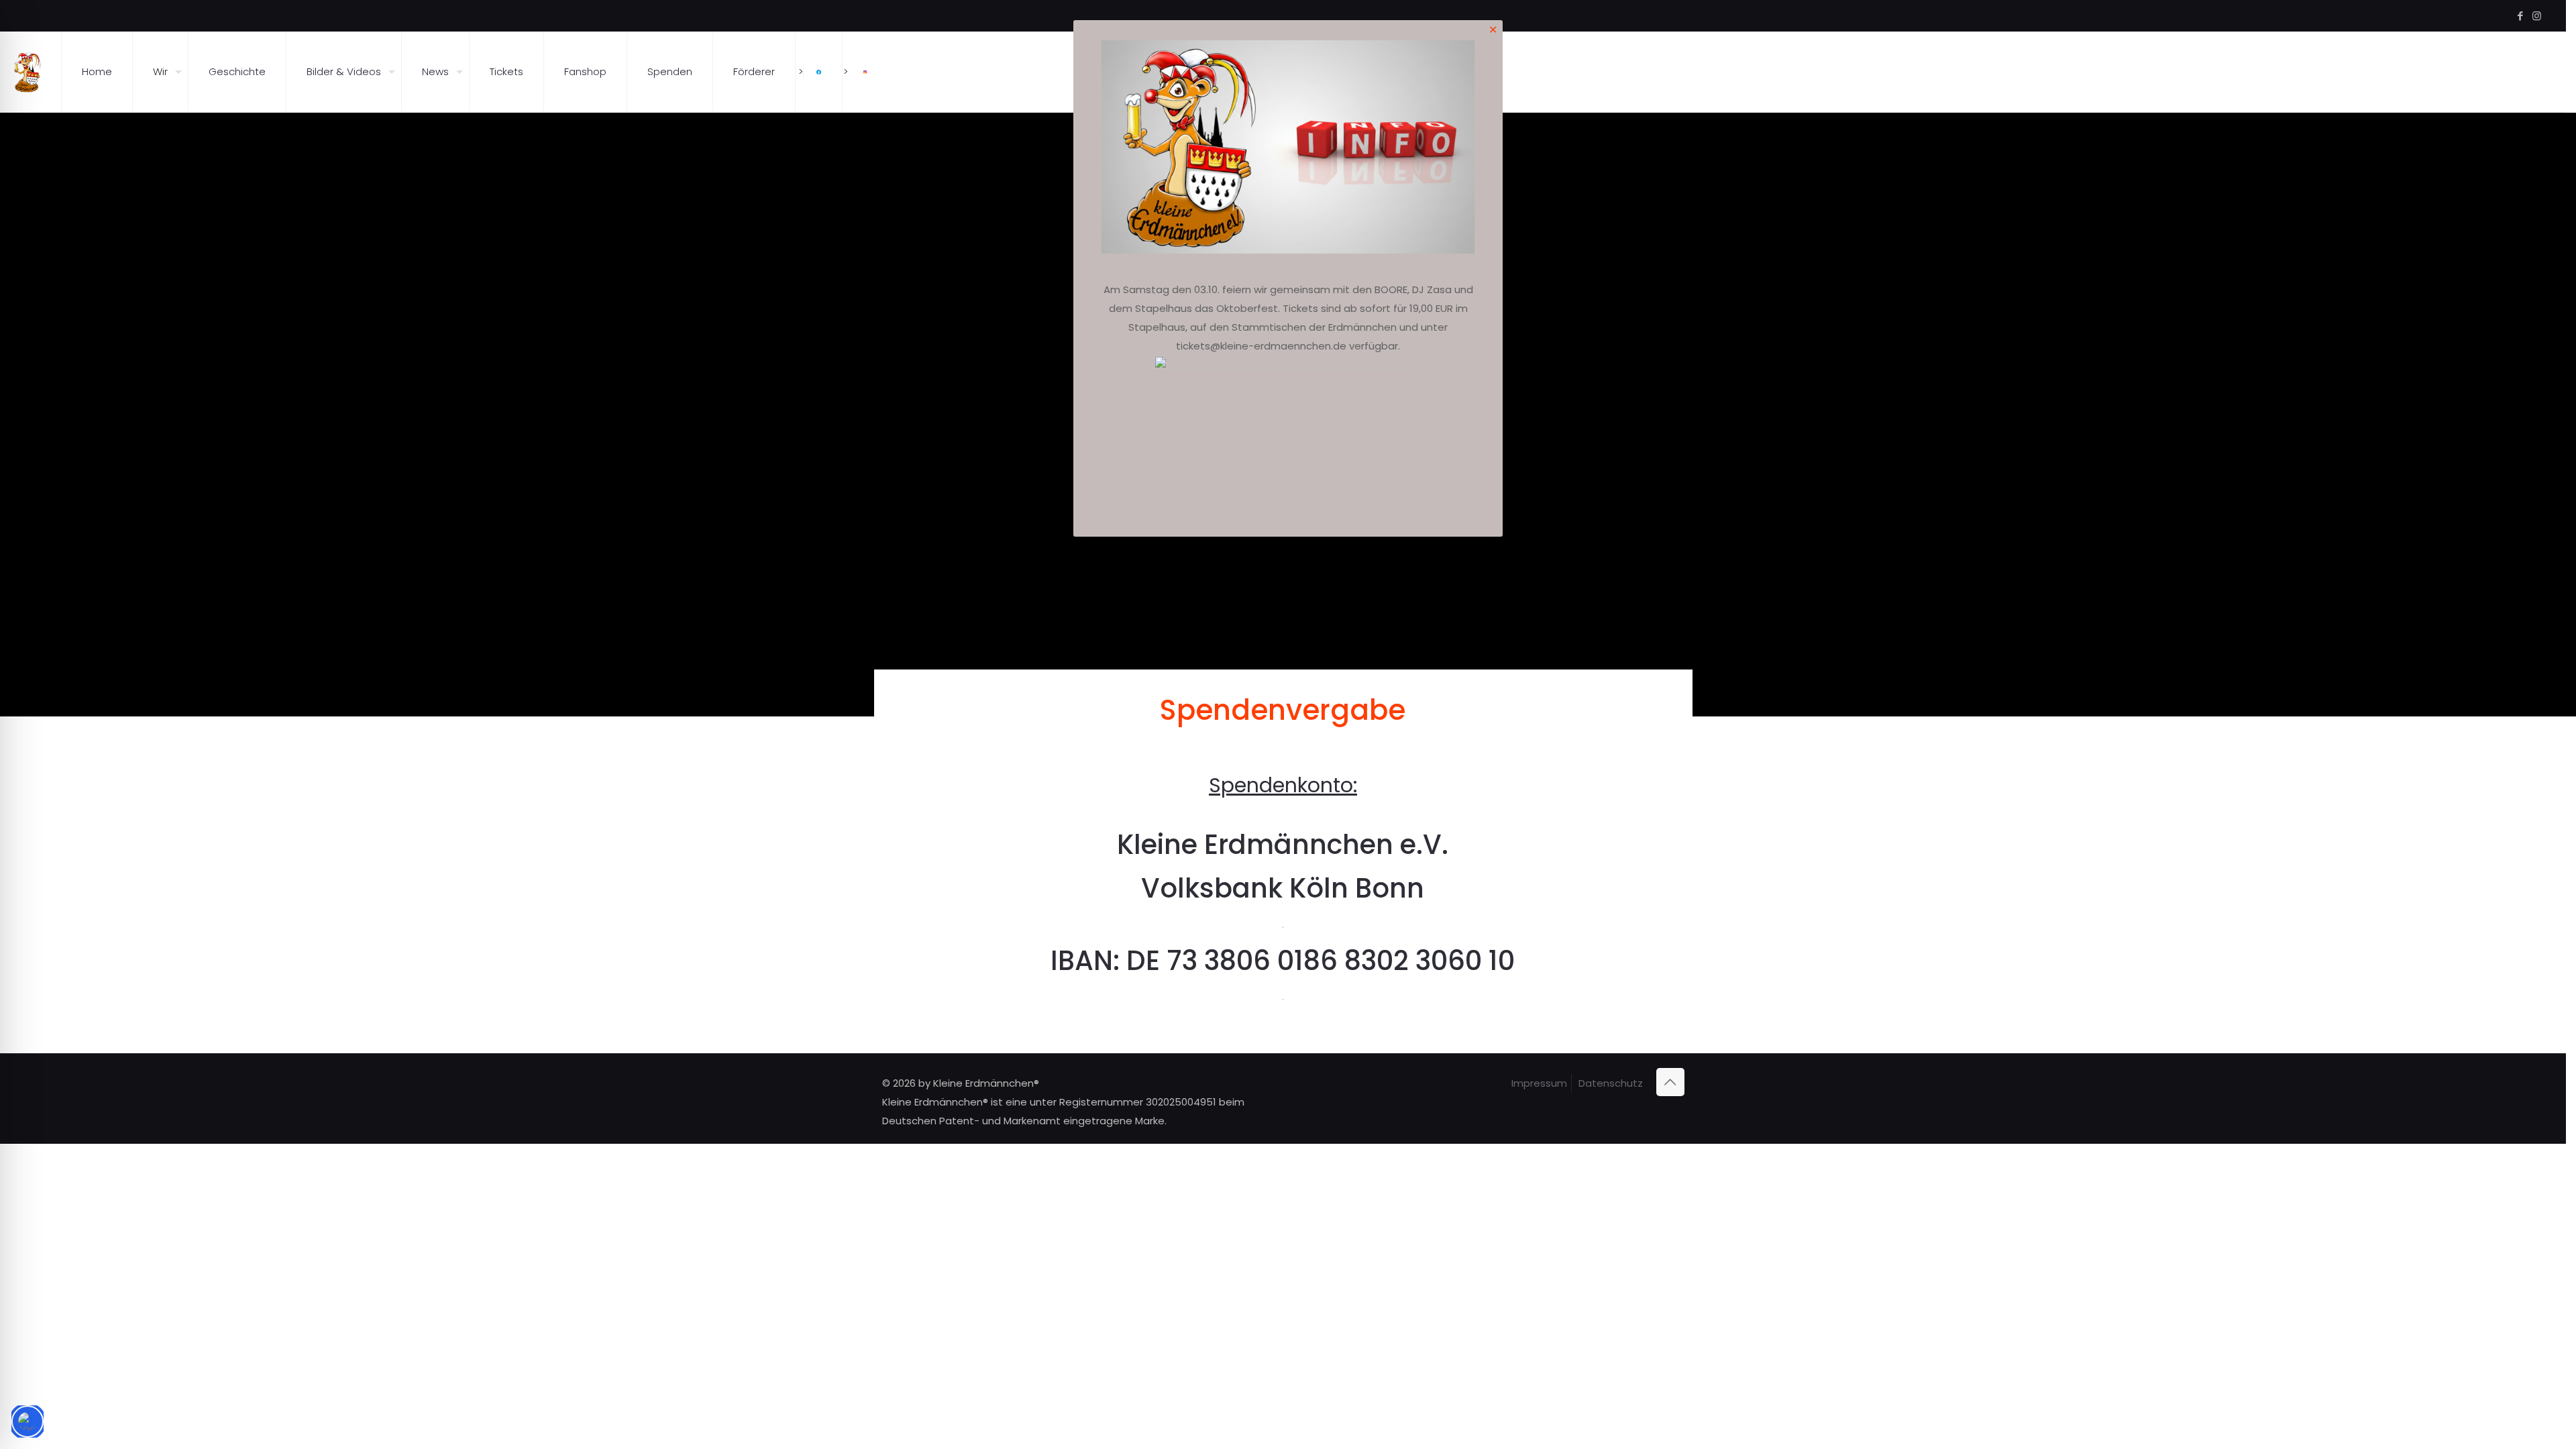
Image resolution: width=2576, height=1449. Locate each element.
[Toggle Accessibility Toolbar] (28, 1421)
